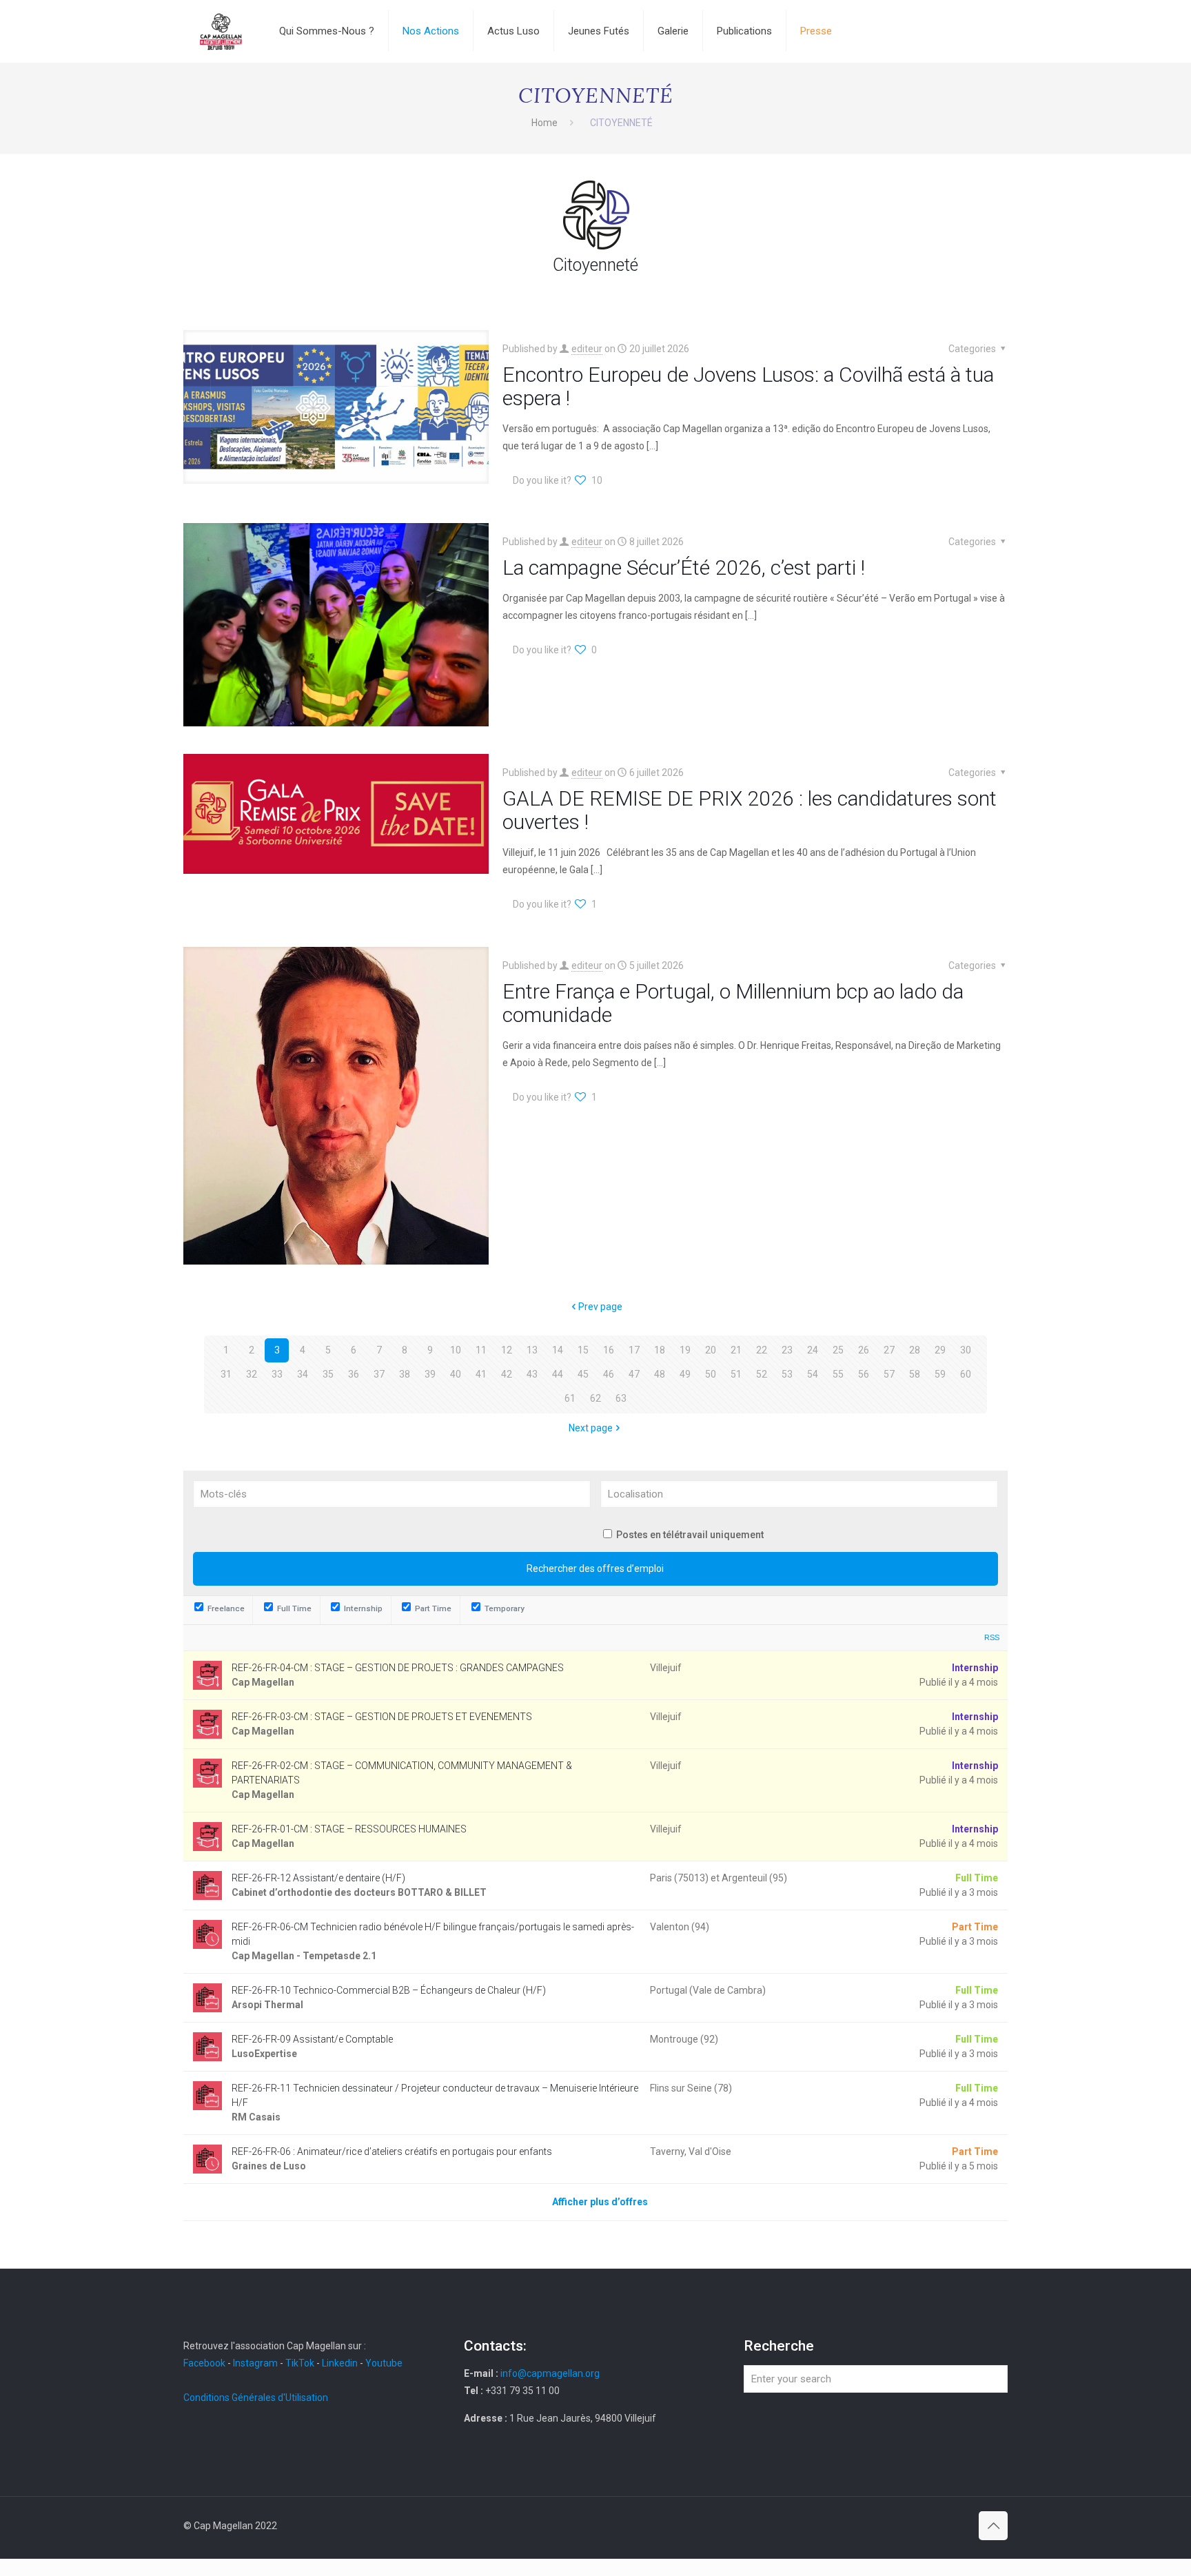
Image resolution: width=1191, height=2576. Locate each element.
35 (328, 1374)
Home (544, 123)
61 (570, 1398)
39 (430, 1374)
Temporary (503, 1608)
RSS (992, 1637)
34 (303, 1374)
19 (685, 1350)
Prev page (600, 1307)
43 (532, 1374)
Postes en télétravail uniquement (690, 1535)
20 (711, 1350)
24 (813, 1350)
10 (456, 1350)
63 (621, 1398)
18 (660, 1350)
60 (966, 1374)
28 (915, 1350)
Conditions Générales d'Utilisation (256, 2398)
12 (507, 1350)
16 (609, 1350)
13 (532, 1350)
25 (838, 1350)
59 (940, 1374)
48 (660, 1374)
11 (481, 1350)
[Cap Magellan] (221, 31)
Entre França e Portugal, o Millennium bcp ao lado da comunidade (733, 1003)
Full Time (293, 1608)
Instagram (255, 2363)
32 (252, 1374)
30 (966, 1350)
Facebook (205, 2363)
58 (915, 1374)
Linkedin (340, 2363)
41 (481, 1374)
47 (634, 1374)
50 (711, 1374)
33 (277, 1374)
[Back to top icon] (993, 2526)
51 (736, 1374)
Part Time (432, 1608)
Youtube (384, 2363)
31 (226, 1374)
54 (813, 1374)
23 (787, 1350)
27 (889, 1350)
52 (762, 1374)
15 (583, 1350)
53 (787, 1374)
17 (634, 1350)
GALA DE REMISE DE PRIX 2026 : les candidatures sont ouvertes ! (750, 810)
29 (940, 1350)
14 (558, 1350)
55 (838, 1374)
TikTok (300, 2363)
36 (354, 1374)
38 (405, 1374)
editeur (587, 349)
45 (583, 1374)
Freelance (225, 1608)
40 (456, 1374)
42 (507, 1374)
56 (864, 1374)
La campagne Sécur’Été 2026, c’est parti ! (684, 568)
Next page (591, 1428)
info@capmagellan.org (550, 2373)
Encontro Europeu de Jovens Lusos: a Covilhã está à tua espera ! (748, 386)
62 (595, 1398)
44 (558, 1374)
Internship (362, 1608)
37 (379, 1374)
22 (762, 1350)
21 (736, 1350)
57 (889, 1374)
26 (864, 1350)
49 (685, 1374)
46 (609, 1374)
